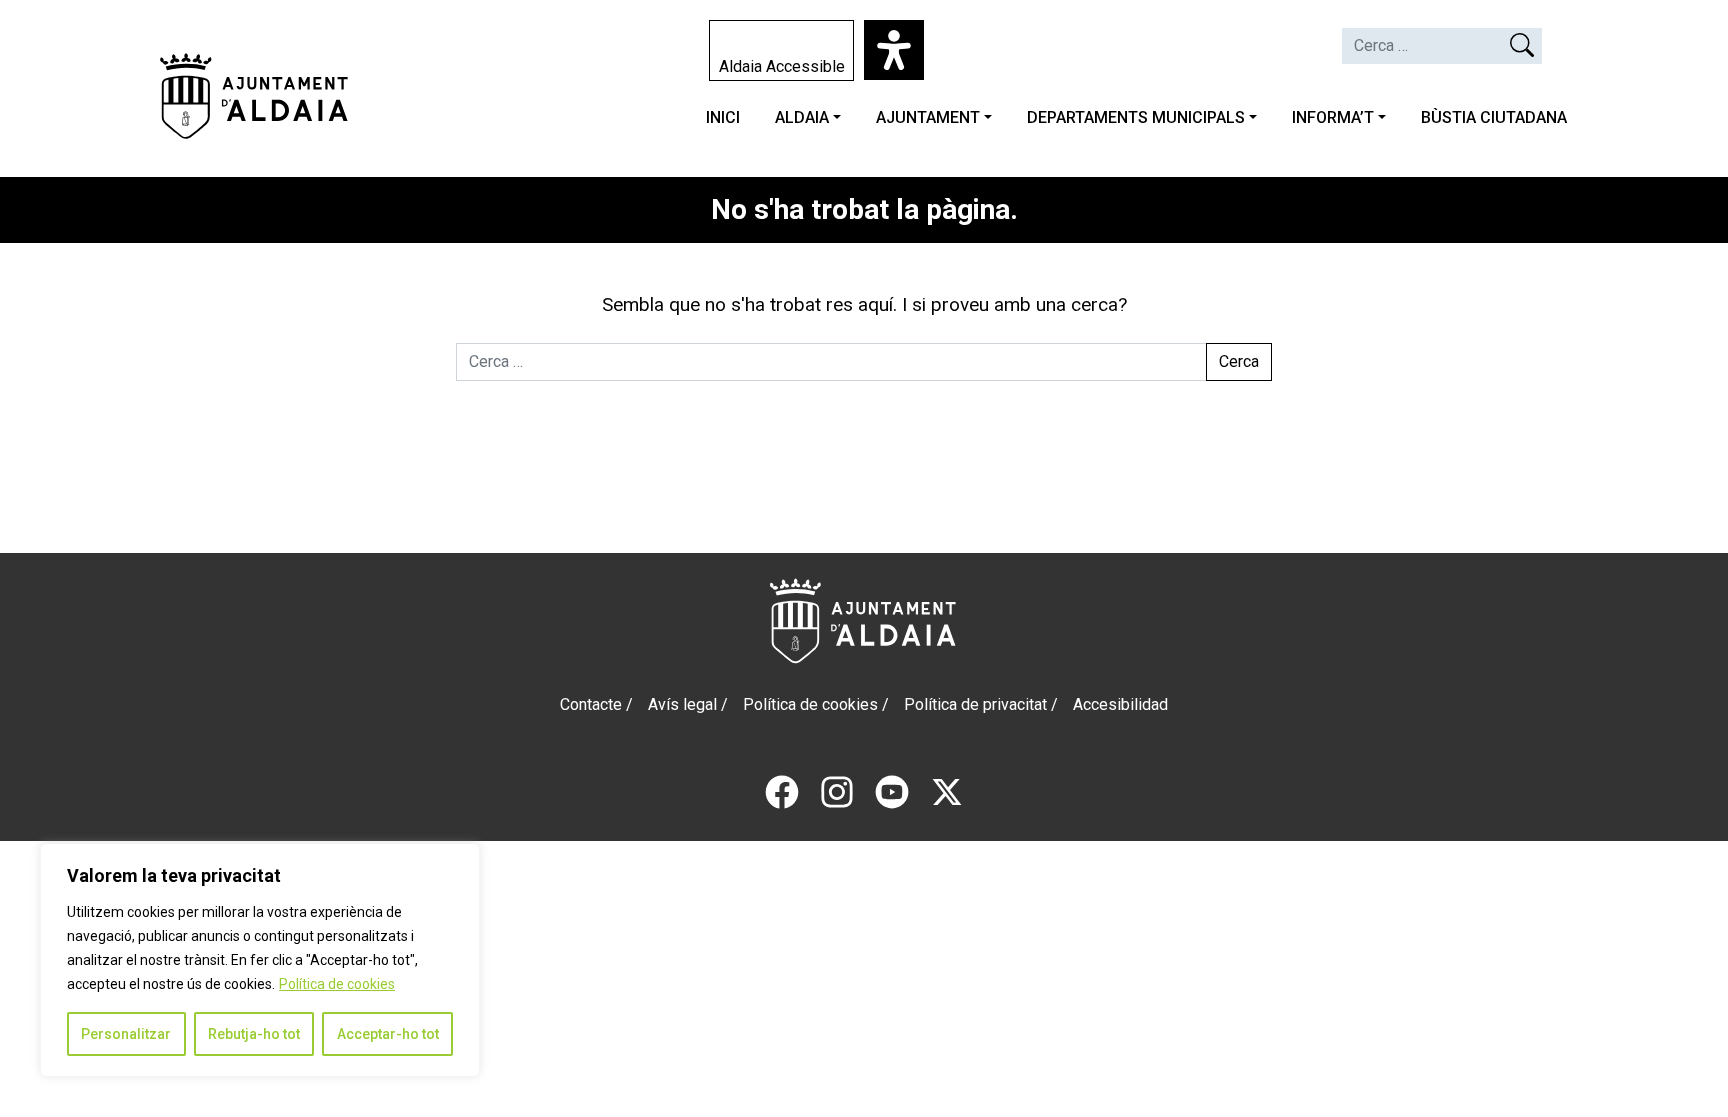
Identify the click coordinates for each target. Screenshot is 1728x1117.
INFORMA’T (1333, 117)
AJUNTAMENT (928, 117)
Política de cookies (337, 984)
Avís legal (682, 704)
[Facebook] (782, 790)
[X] (947, 790)
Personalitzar (126, 1034)
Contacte (591, 704)
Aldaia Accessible (782, 66)
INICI (723, 117)
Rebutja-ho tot (254, 1034)
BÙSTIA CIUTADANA (1494, 117)
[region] (260, 960)
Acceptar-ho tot (388, 1034)
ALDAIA (802, 117)
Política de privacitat (975, 704)
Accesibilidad (1120, 704)
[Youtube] (892, 790)
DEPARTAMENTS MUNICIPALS (1136, 117)
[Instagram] (837, 790)
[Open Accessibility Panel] (894, 50)
